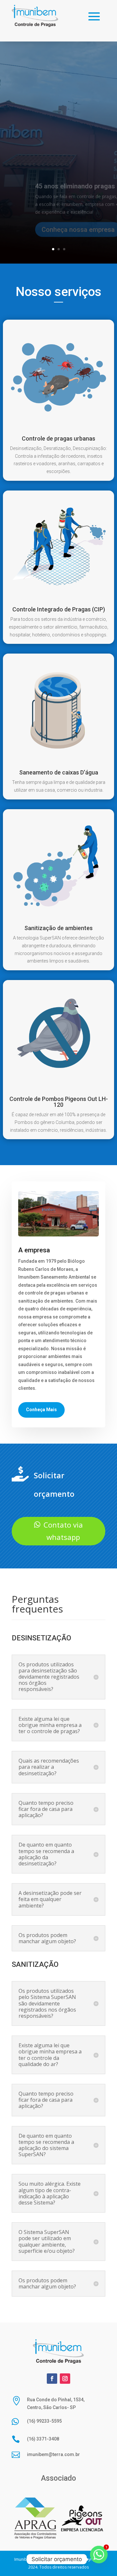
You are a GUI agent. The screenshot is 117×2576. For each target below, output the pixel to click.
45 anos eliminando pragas (75, 176)
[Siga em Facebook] (52, 2379)
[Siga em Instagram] (65, 2379)
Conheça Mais (41, 1410)
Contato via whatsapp (63, 1531)
